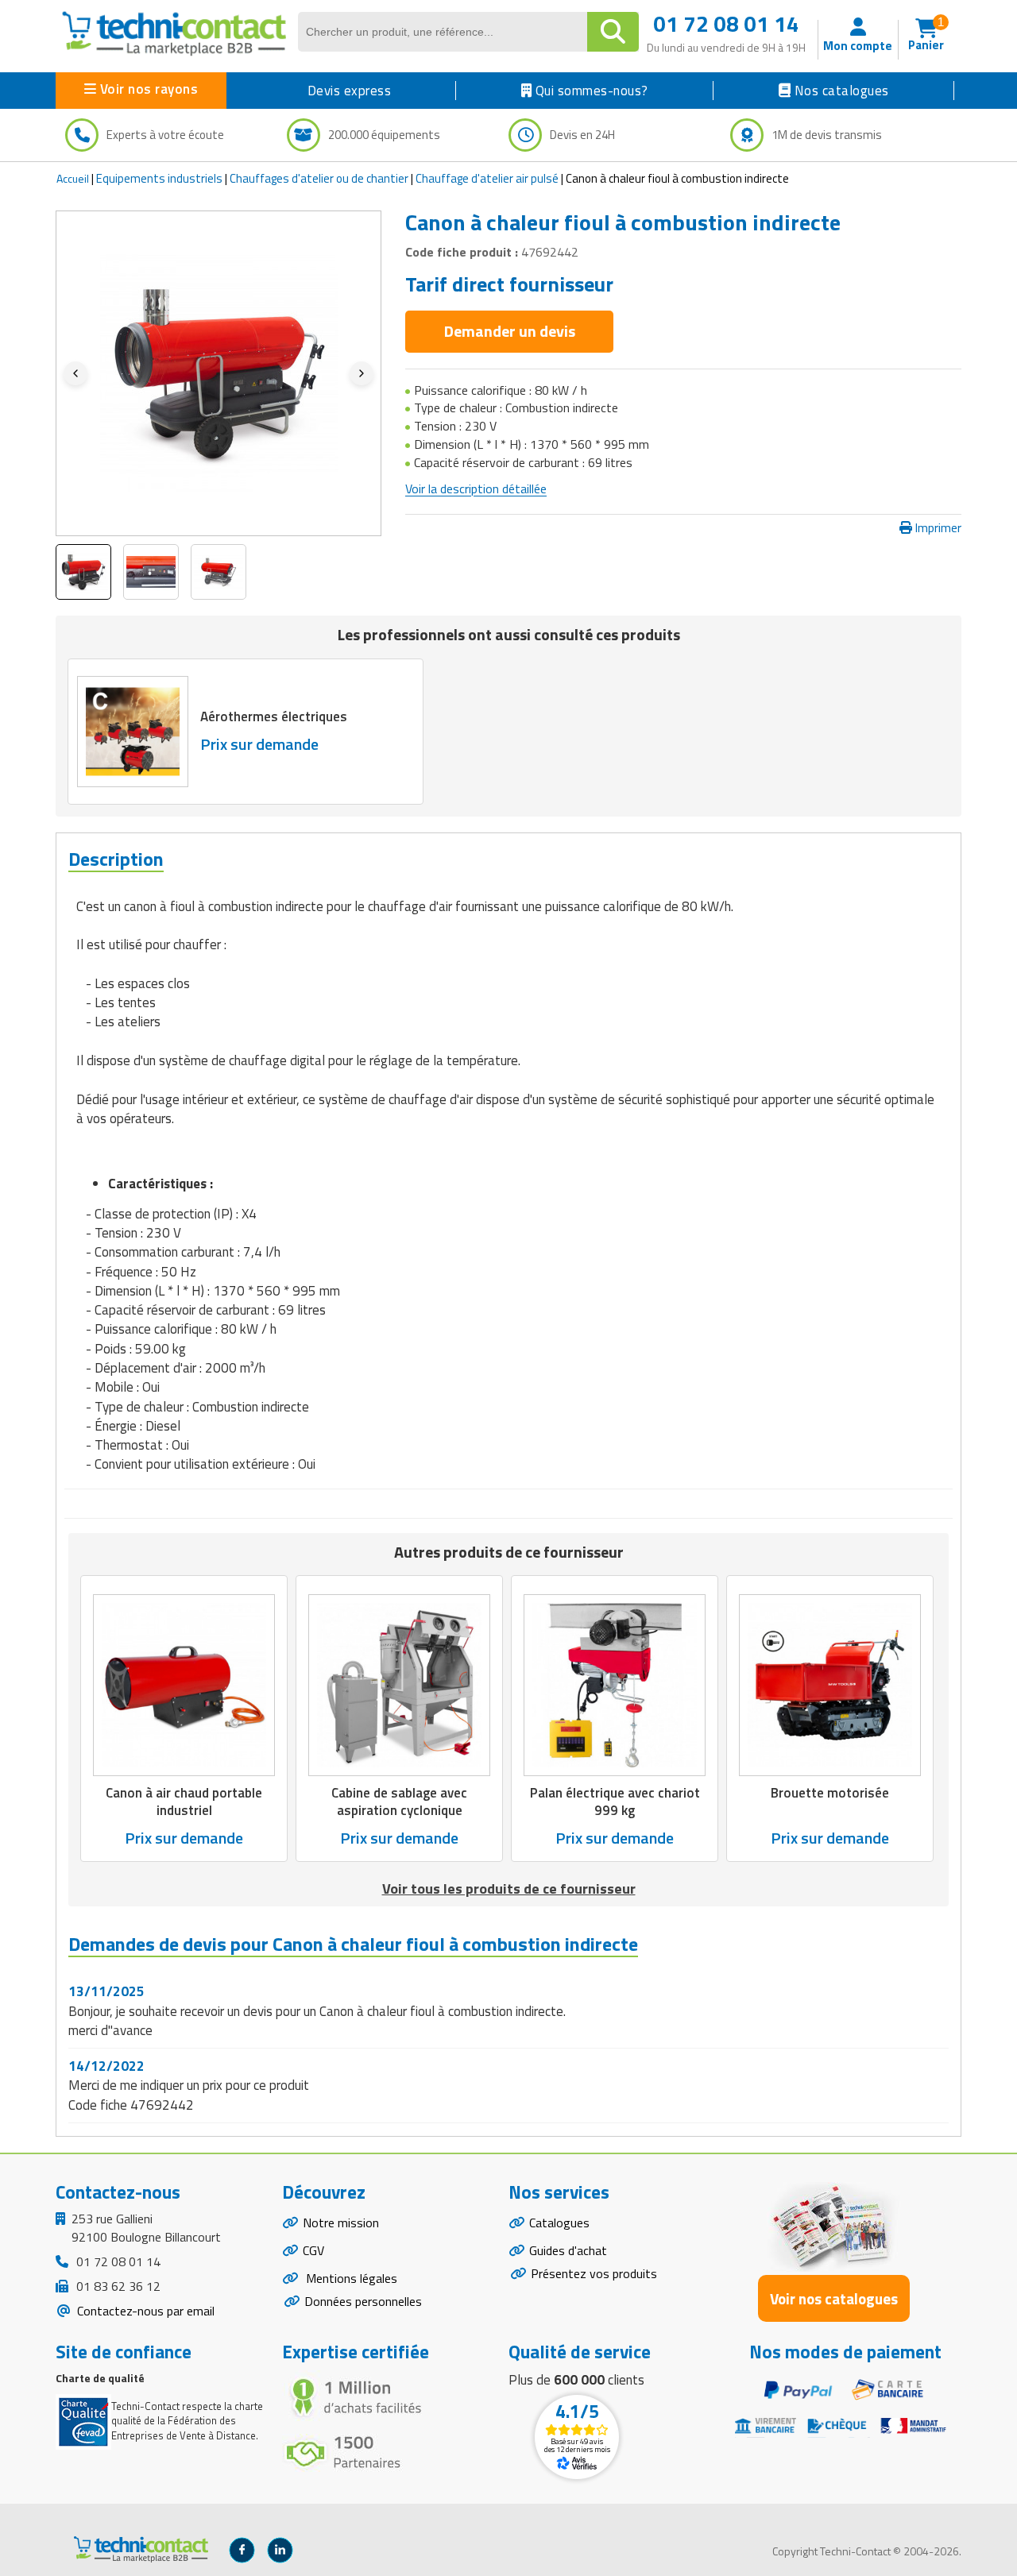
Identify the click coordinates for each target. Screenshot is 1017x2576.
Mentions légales (350, 2278)
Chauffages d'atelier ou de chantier (319, 178)
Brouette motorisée (830, 1793)
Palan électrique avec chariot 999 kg (615, 1802)
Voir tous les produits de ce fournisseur (509, 1889)
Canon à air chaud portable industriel (184, 1802)
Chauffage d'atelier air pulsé (487, 178)
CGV (313, 2250)
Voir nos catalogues (834, 2298)
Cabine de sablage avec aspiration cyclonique (399, 1802)
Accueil (73, 178)
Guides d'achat (568, 2250)
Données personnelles (363, 2301)
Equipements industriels (159, 178)
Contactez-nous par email (144, 2311)
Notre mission (341, 2223)
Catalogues (559, 2223)
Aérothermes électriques (274, 716)
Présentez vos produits (594, 2273)
